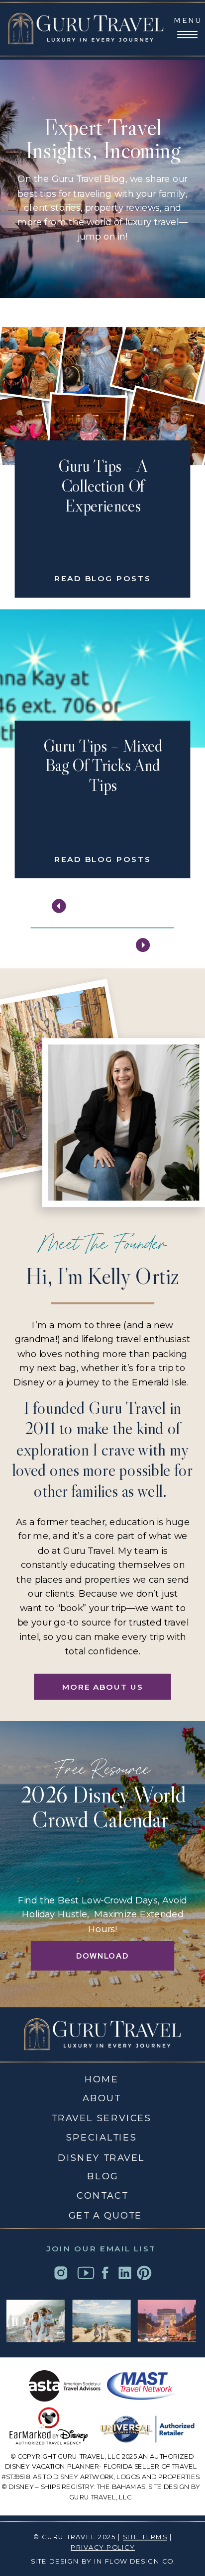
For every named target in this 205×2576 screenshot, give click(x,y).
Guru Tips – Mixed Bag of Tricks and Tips (103, 766)
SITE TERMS (145, 2537)
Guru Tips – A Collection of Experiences (103, 486)
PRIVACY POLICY (103, 2547)
